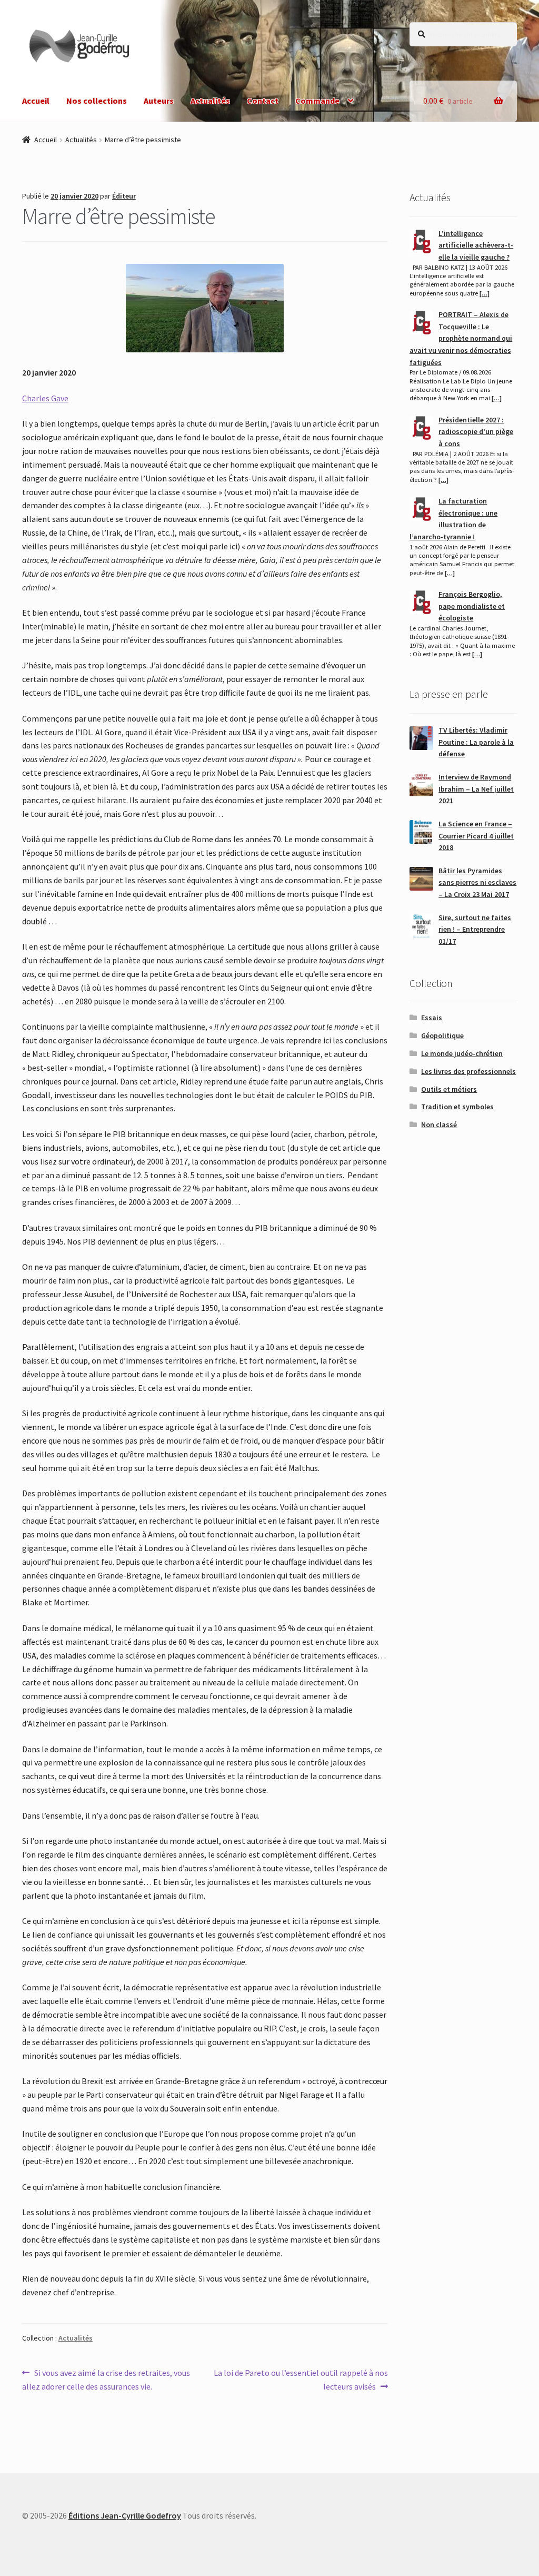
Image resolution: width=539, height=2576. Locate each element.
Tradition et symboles (457, 1107)
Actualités (210, 101)
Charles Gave (45, 398)
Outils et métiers (449, 1089)
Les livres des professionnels (468, 1071)
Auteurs (159, 101)
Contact (263, 101)
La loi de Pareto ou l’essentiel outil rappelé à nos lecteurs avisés (300, 2379)
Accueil (36, 101)
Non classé (439, 1124)
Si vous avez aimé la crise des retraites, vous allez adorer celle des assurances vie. (106, 2379)
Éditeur (124, 196)
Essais (432, 1018)
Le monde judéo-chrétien (462, 1053)
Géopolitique (442, 1035)
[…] (485, 293)
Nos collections (97, 101)
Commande (317, 101)
